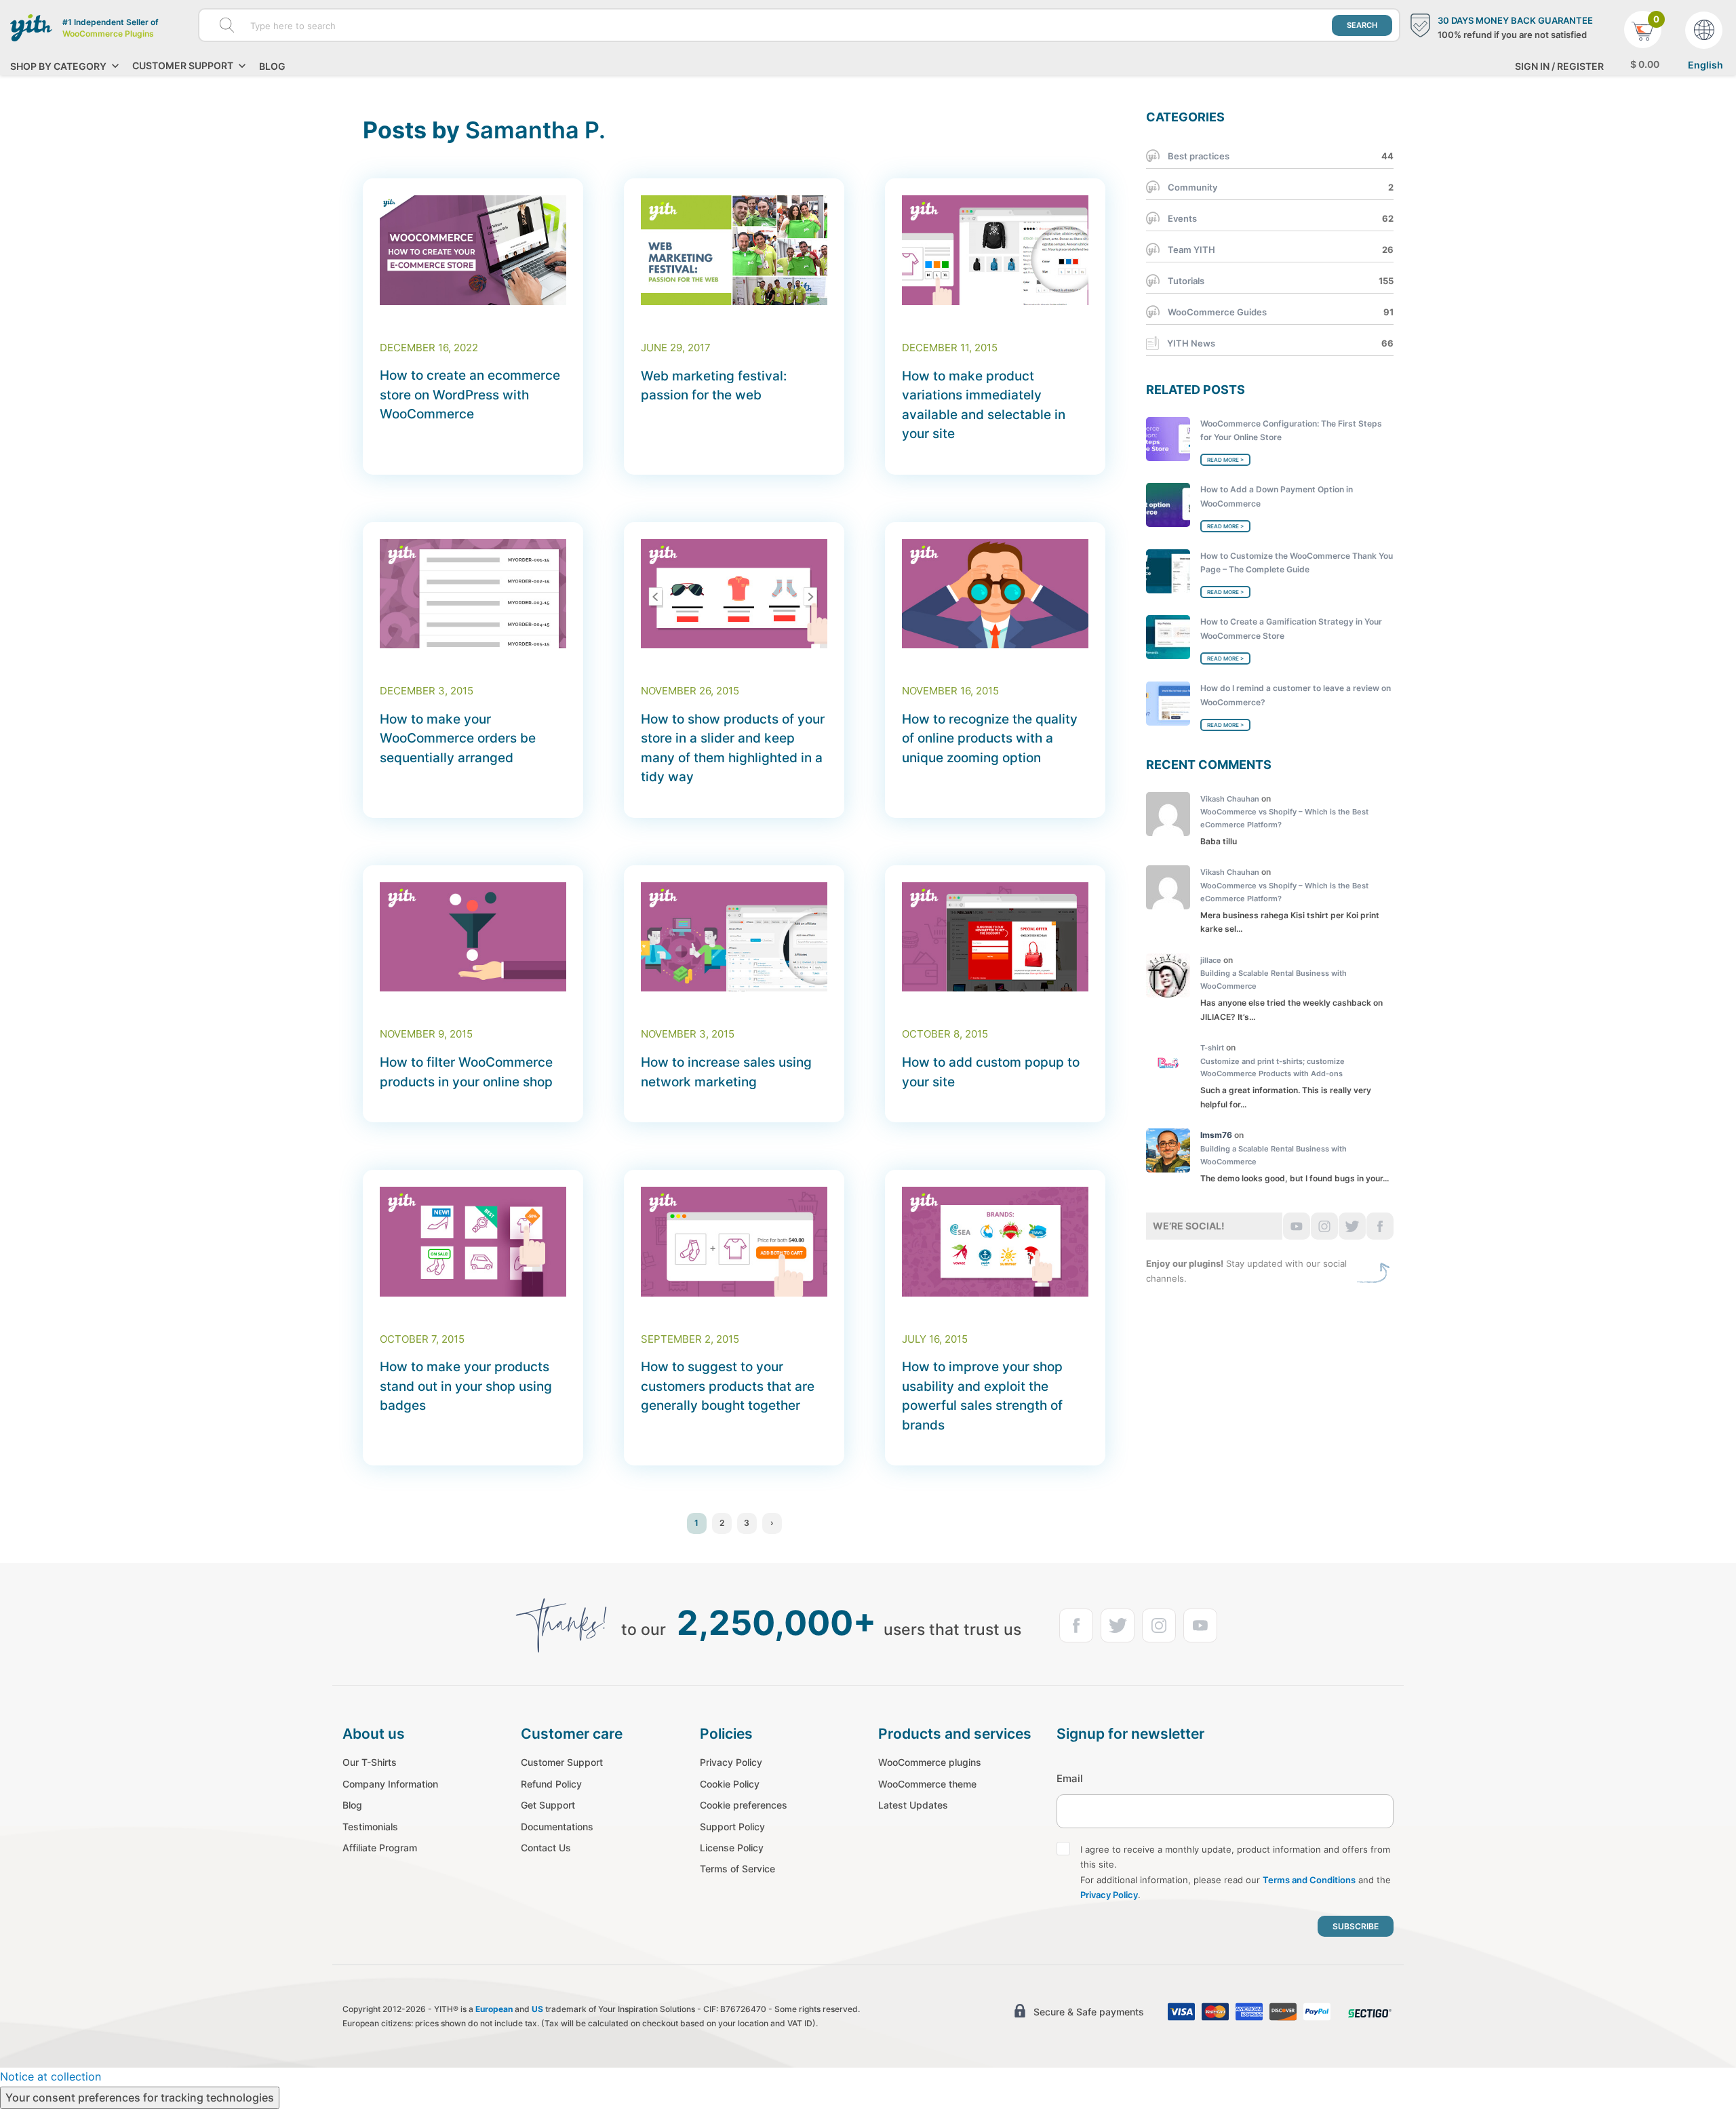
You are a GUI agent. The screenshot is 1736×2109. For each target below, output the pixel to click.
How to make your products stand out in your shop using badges (466, 1386)
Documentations (557, 1827)
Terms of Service (737, 1869)
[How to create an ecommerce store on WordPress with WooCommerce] (473, 250)
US (537, 2009)
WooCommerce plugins (930, 1762)
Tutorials (1186, 281)
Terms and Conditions (1309, 1880)
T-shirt (1212, 1048)
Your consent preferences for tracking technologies (140, 2097)
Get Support (548, 1805)
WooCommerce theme (927, 1784)
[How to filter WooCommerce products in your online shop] (473, 937)
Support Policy (732, 1827)
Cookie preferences (744, 1805)
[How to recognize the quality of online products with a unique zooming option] (995, 594)
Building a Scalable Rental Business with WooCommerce (1274, 980)
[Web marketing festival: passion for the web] (734, 250)
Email (1070, 1778)
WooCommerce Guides (1217, 312)
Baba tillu (1219, 841)
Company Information (390, 1784)
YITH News (1191, 343)
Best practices (1199, 156)
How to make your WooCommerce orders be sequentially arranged (458, 738)
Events (1182, 218)
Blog (272, 66)
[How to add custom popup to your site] (995, 937)
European (494, 2009)
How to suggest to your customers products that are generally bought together (728, 1386)
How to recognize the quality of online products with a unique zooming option (990, 738)
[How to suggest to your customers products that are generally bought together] (734, 1242)
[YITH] (31, 28)
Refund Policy (551, 1784)
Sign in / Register (1559, 66)
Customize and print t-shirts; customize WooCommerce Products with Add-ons (1273, 1068)
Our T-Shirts (370, 1762)
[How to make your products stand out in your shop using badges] (473, 1242)
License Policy (732, 1848)
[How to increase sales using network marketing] (734, 937)
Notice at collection (51, 2076)
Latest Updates (913, 1805)
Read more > (1225, 460)
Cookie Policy (730, 1784)
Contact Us (546, 1848)
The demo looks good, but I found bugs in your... (1295, 1178)
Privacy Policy (731, 1762)
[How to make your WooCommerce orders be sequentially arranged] (473, 594)
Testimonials (370, 1827)
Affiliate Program (380, 1848)
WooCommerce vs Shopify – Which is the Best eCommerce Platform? (1284, 818)
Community (1192, 187)
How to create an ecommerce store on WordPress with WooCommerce (470, 395)
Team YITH (1191, 250)
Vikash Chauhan (1230, 799)
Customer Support (562, 1762)
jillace (1211, 960)
